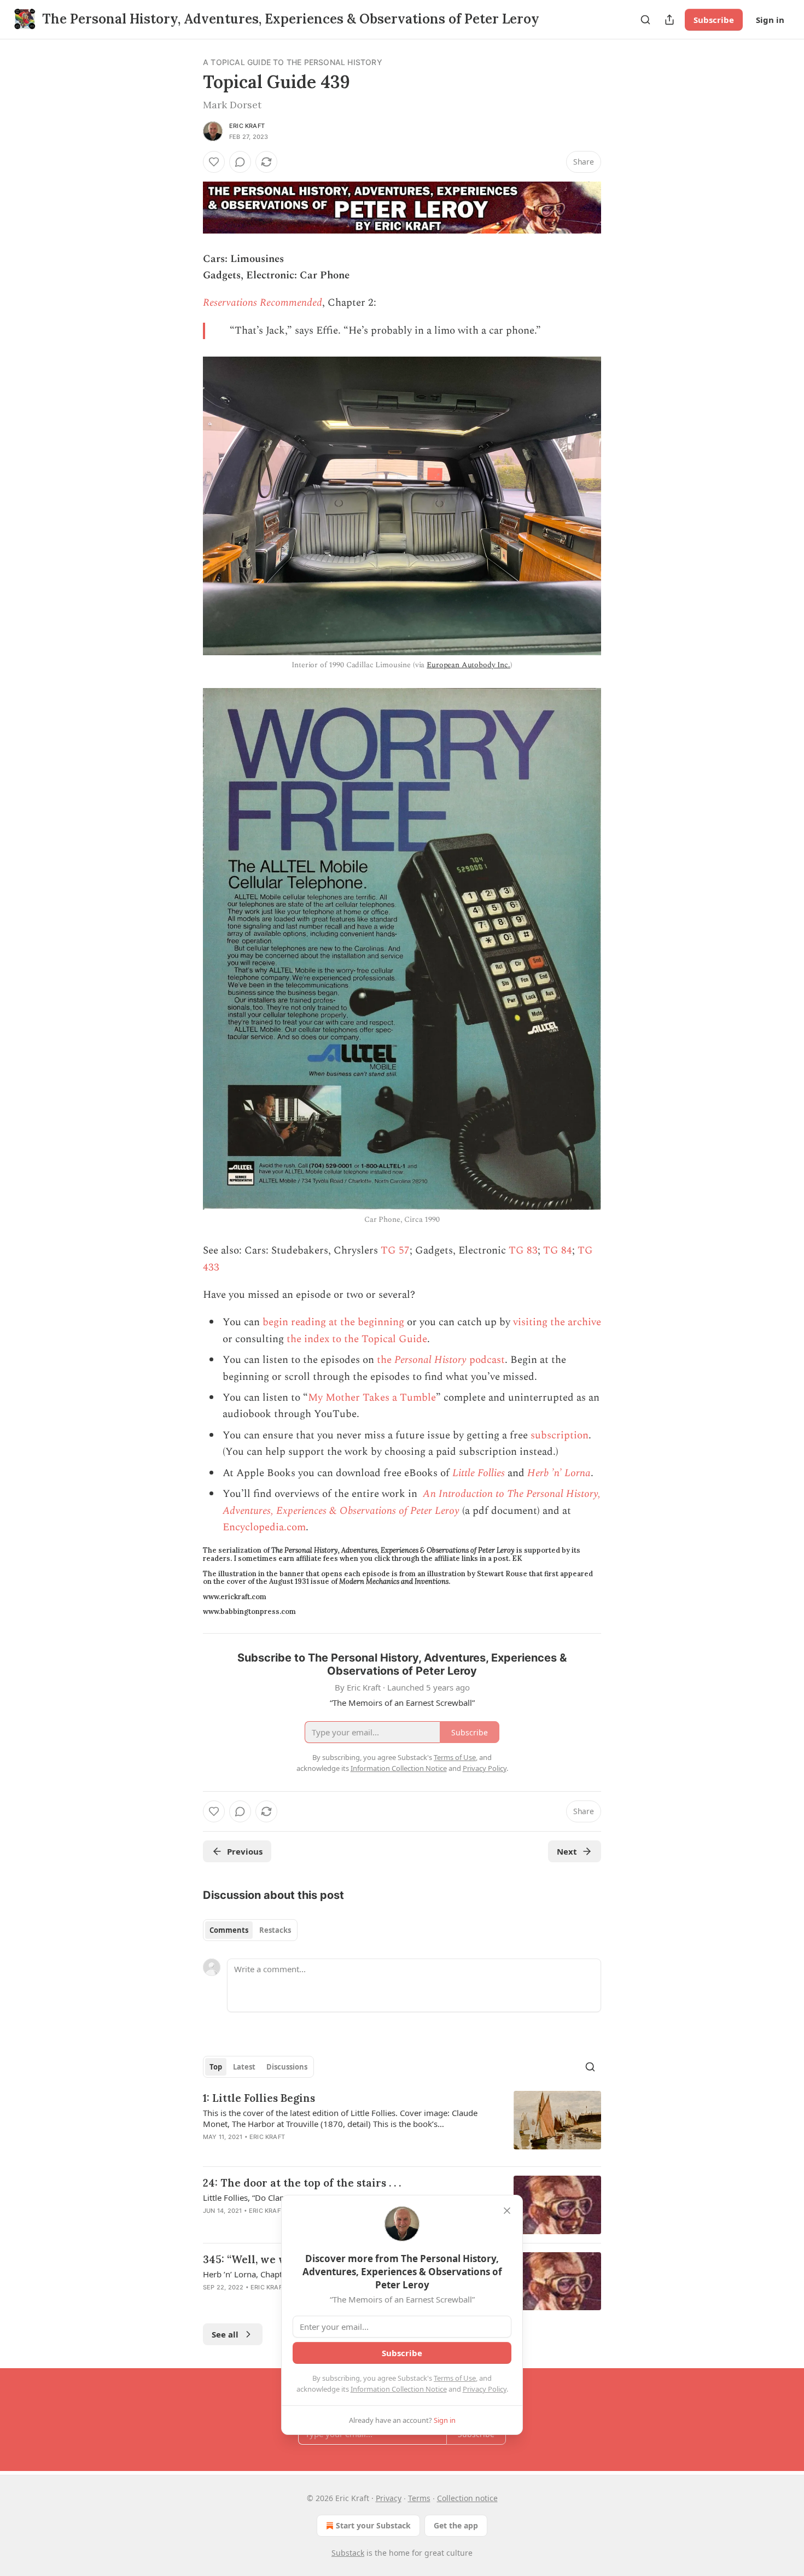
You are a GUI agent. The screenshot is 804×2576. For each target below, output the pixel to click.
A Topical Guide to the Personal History (293, 62)
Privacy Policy (485, 2389)
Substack (348, 2553)
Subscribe (714, 20)
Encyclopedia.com (264, 1527)
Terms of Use (455, 2378)
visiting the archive (557, 1322)
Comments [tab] (229, 1930)
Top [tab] (216, 2067)
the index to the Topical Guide (357, 1339)
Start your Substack (373, 2525)
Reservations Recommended (263, 303)
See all (225, 2334)
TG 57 (395, 1251)
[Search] (645, 20)
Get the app (456, 2525)
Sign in (770, 20)
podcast (486, 1360)
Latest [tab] (244, 2067)
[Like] (214, 162)
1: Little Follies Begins (259, 2098)
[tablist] (250, 1930)
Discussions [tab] (287, 2067)
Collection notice (467, 2498)
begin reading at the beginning (333, 1322)
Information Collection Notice (399, 2389)
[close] (507, 2211)
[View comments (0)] (240, 162)
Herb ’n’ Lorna (559, 1473)
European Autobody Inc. (468, 665)
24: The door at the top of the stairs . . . (302, 2183)
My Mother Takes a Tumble (372, 1398)
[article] (402, 2124)
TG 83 (523, 1251)
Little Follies (479, 1473)
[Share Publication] (669, 20)
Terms (419, 2498)
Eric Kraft (247, 126)
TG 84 (558, 1251)
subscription (560, 1435)
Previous (245, 1851)
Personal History (430, 1360)
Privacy (389, 2498)
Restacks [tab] (275, 1930)
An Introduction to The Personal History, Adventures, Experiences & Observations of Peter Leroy (412, 1502)
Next (567, 1851)
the (386, 1360)
